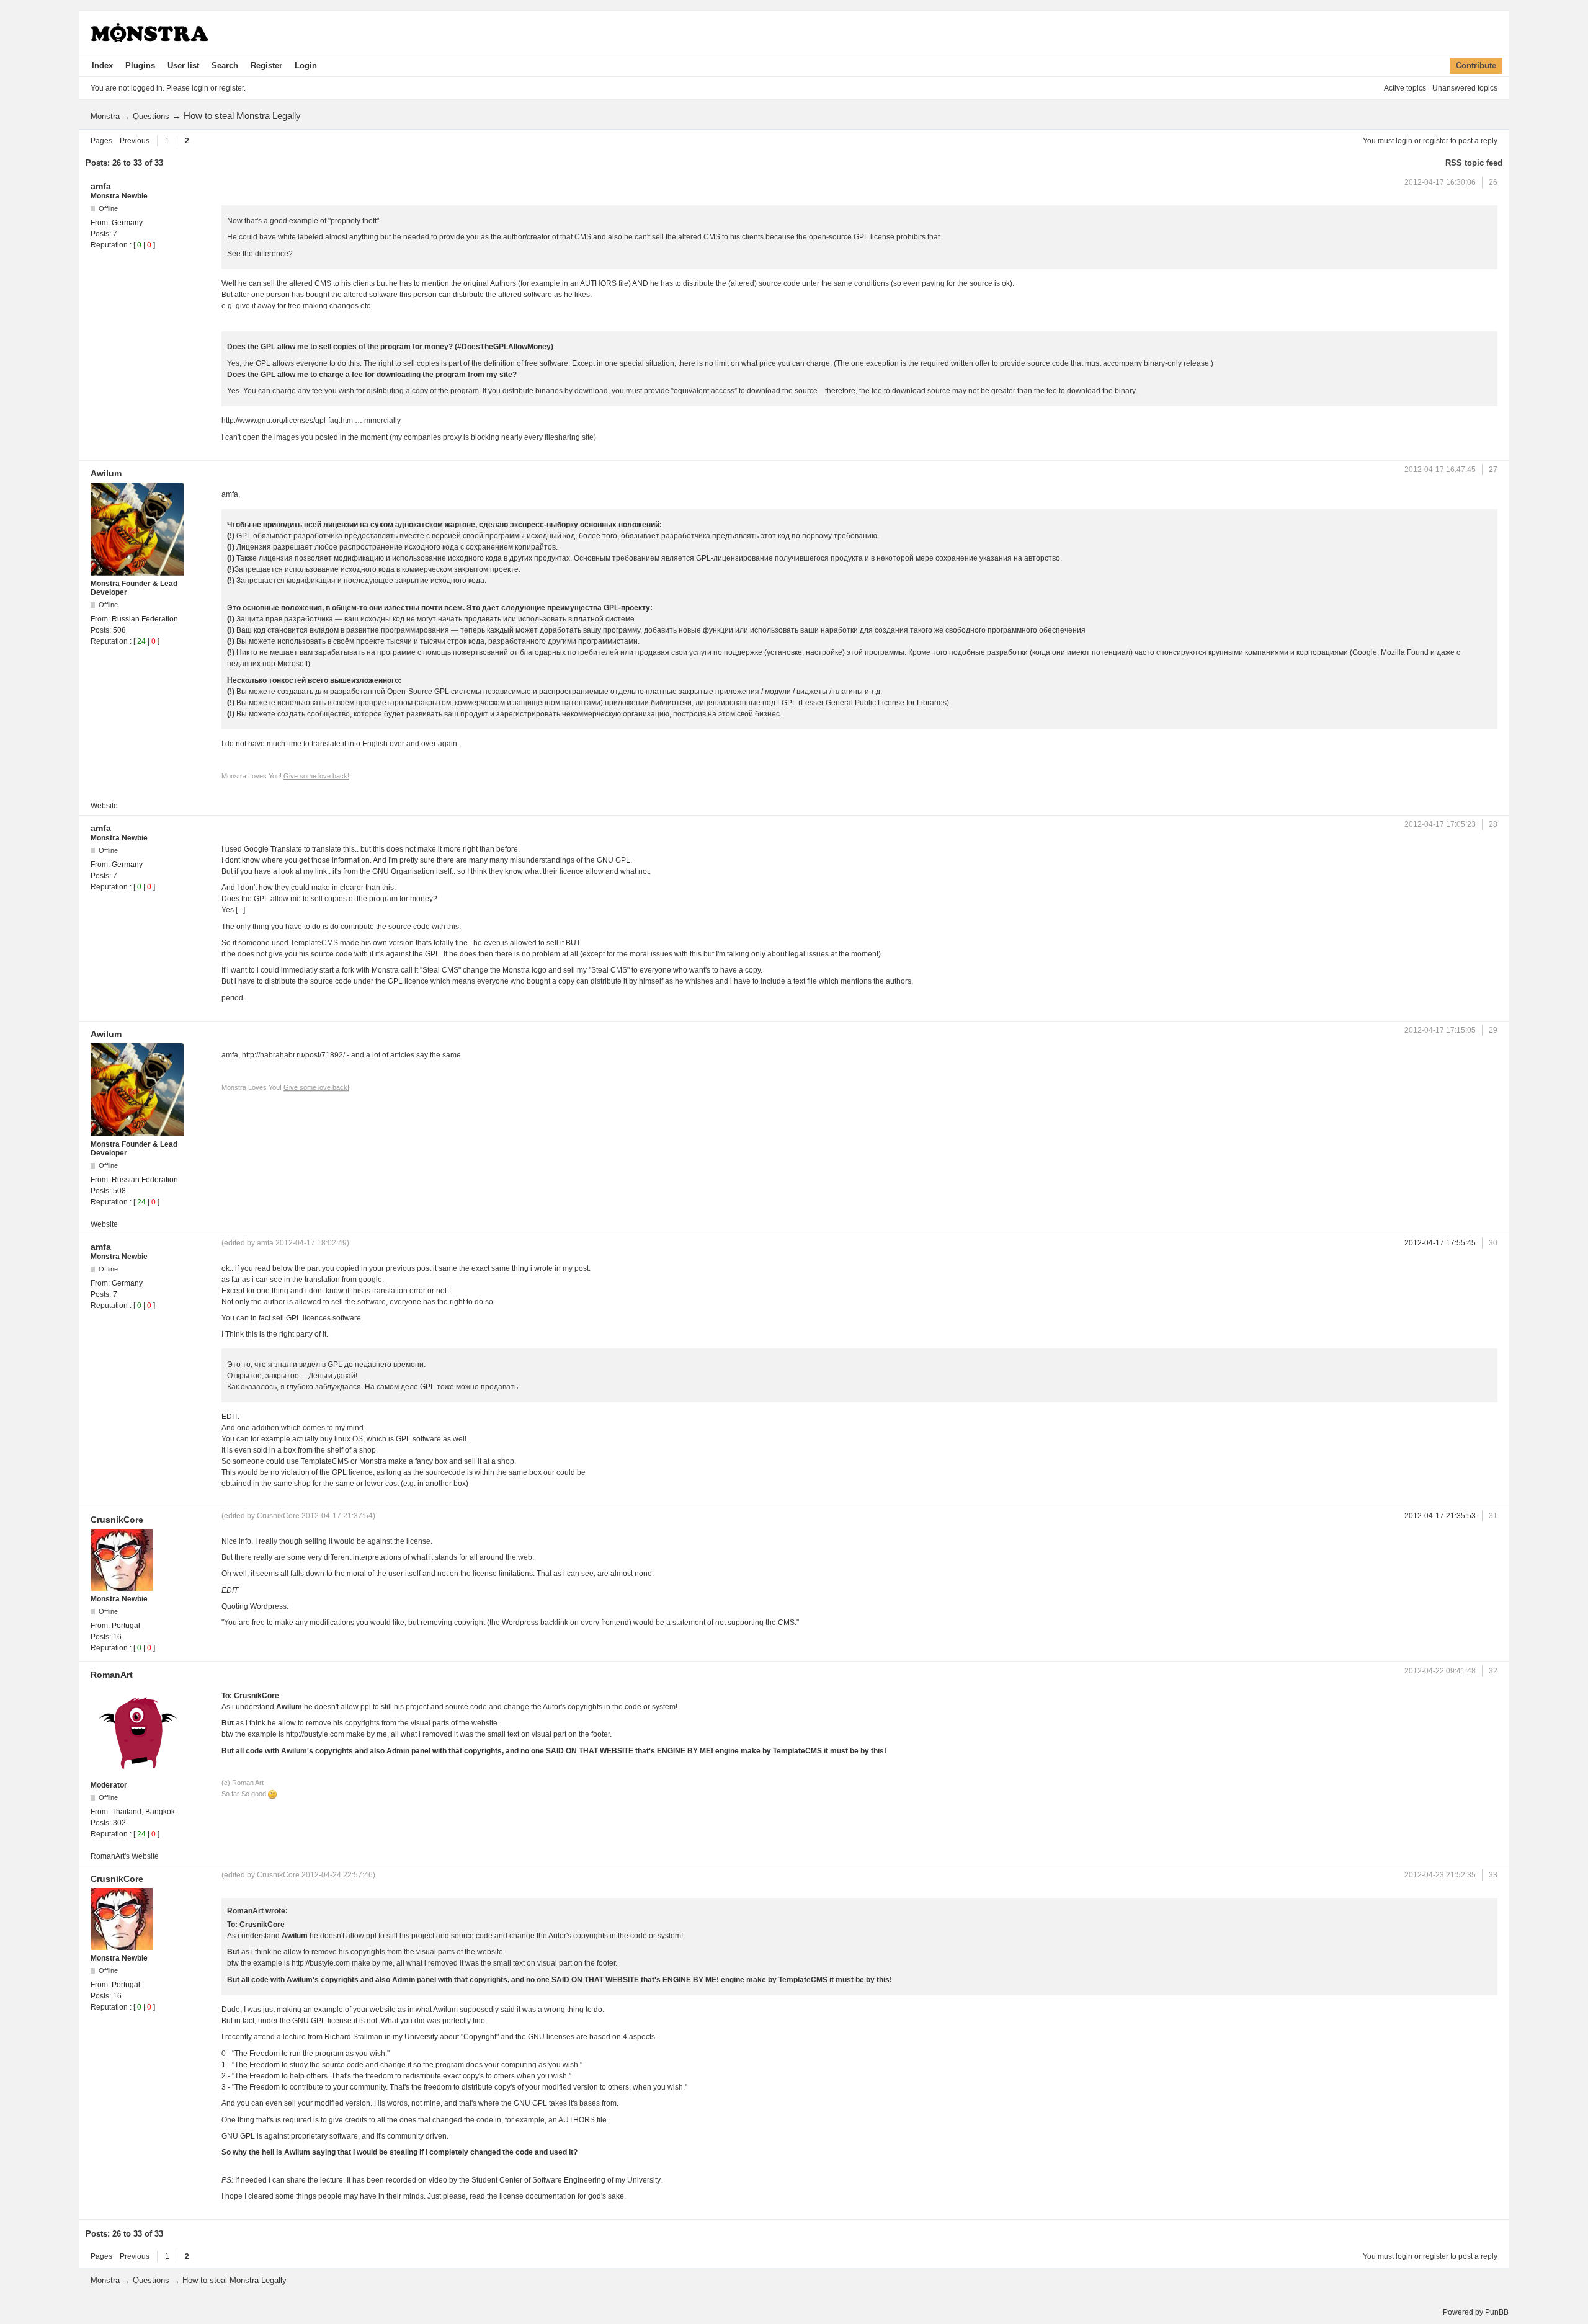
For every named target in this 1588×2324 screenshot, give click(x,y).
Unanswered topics (1465, 88)
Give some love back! (316, 776)
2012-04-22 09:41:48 (1440, 1671)
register (1436, 141)
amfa (101, 186)
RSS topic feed (1474, 163)
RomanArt (112, 1675)
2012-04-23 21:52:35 (1440, 1875)
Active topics (1405, 88)
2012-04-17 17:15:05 (1440, 1030)
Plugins (140, 65)
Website (104, 806)
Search (225, 65)
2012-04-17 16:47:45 (1440, 470)
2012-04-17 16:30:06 (1440, 182)
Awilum (106, 473)
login (1404, 141)
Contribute (1476, 65)
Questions (151, 116)
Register (266, 65)
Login (306, 65)
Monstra (105, 116)
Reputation (109, 245)
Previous (135, 141)
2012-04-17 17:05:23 (1440, 824)
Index (102, 65)
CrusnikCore (117, 1520)
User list (183, 65)
